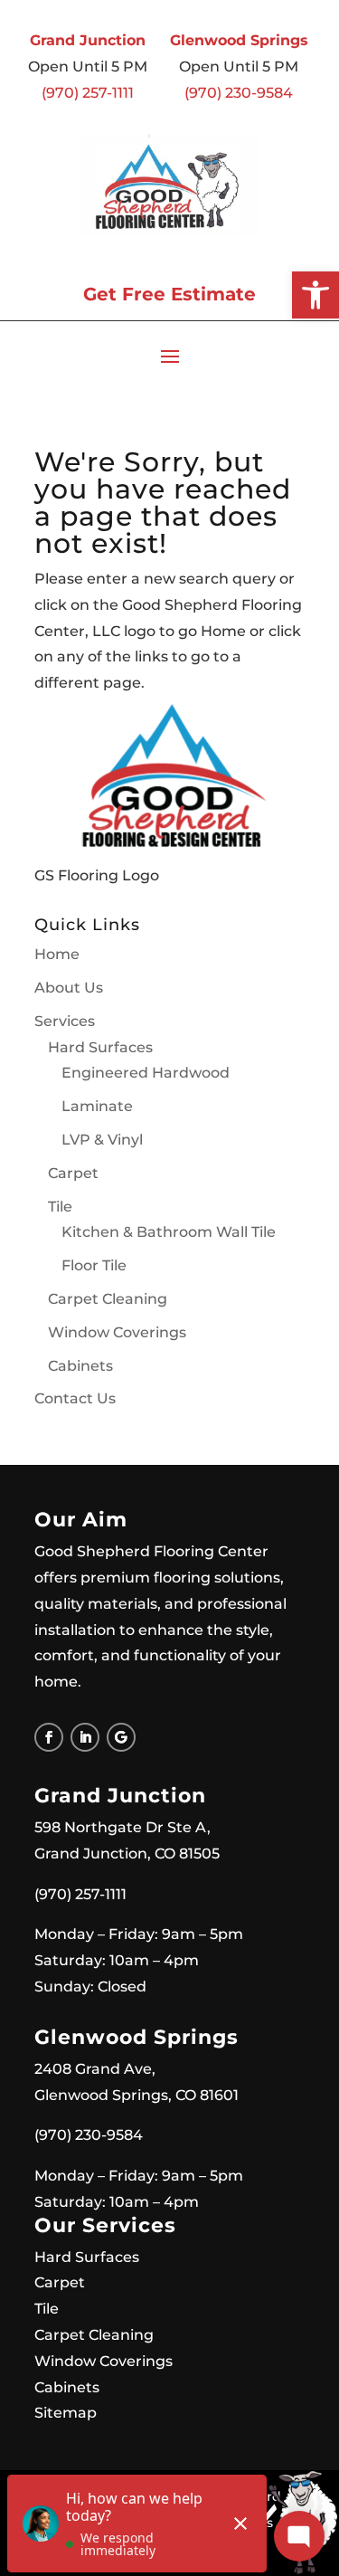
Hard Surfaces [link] (100, 1047)
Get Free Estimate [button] (169, 294)
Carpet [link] (73, 1173)
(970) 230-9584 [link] (239, 93)
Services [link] (65, 1021)
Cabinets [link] (80, 1366)
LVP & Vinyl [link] (102, 1140)
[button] (170, 356)
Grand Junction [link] (88, 40)
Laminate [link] (97, 1106)
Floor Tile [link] (94, 1265)
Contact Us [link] (75, 1398)
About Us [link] (69, 988)
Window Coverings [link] (117, 1332)
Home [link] (57, 954)
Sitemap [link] (66, 2413)
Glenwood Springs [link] (239, 40)
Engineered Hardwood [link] (146, 1073)
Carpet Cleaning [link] (108, 1299)
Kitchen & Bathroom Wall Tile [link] (169, 1232)
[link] (315, 295)
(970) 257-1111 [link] (88, 93)
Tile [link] (60, 1207)
